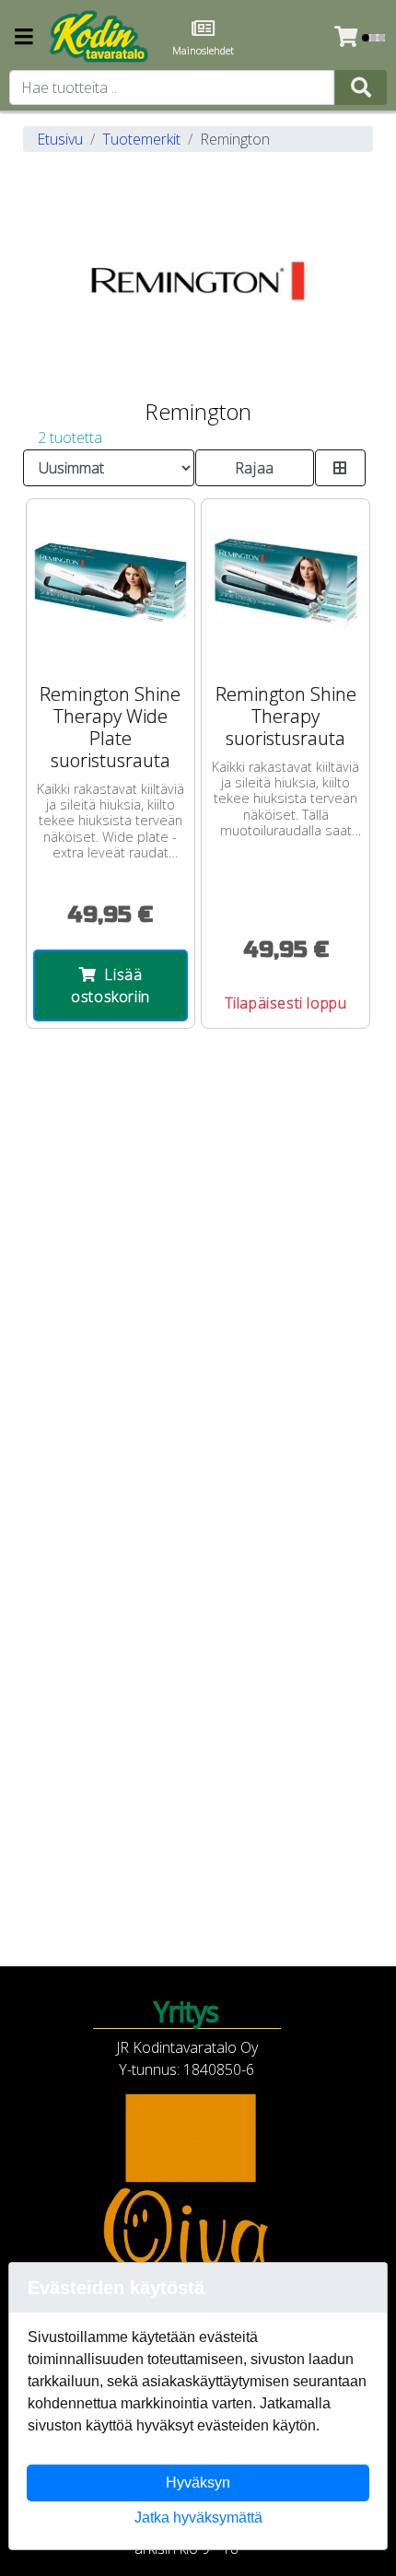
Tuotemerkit (141, 139)
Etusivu (60, 139)
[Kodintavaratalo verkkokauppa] (100, 37)
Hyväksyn (198, 2483)
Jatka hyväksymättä (198, 2518)
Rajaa (255, 468)
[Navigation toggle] (24, 38)
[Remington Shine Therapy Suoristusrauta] (285, 583)
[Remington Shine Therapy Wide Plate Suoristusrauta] (111, 583)
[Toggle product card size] (341, 468)
